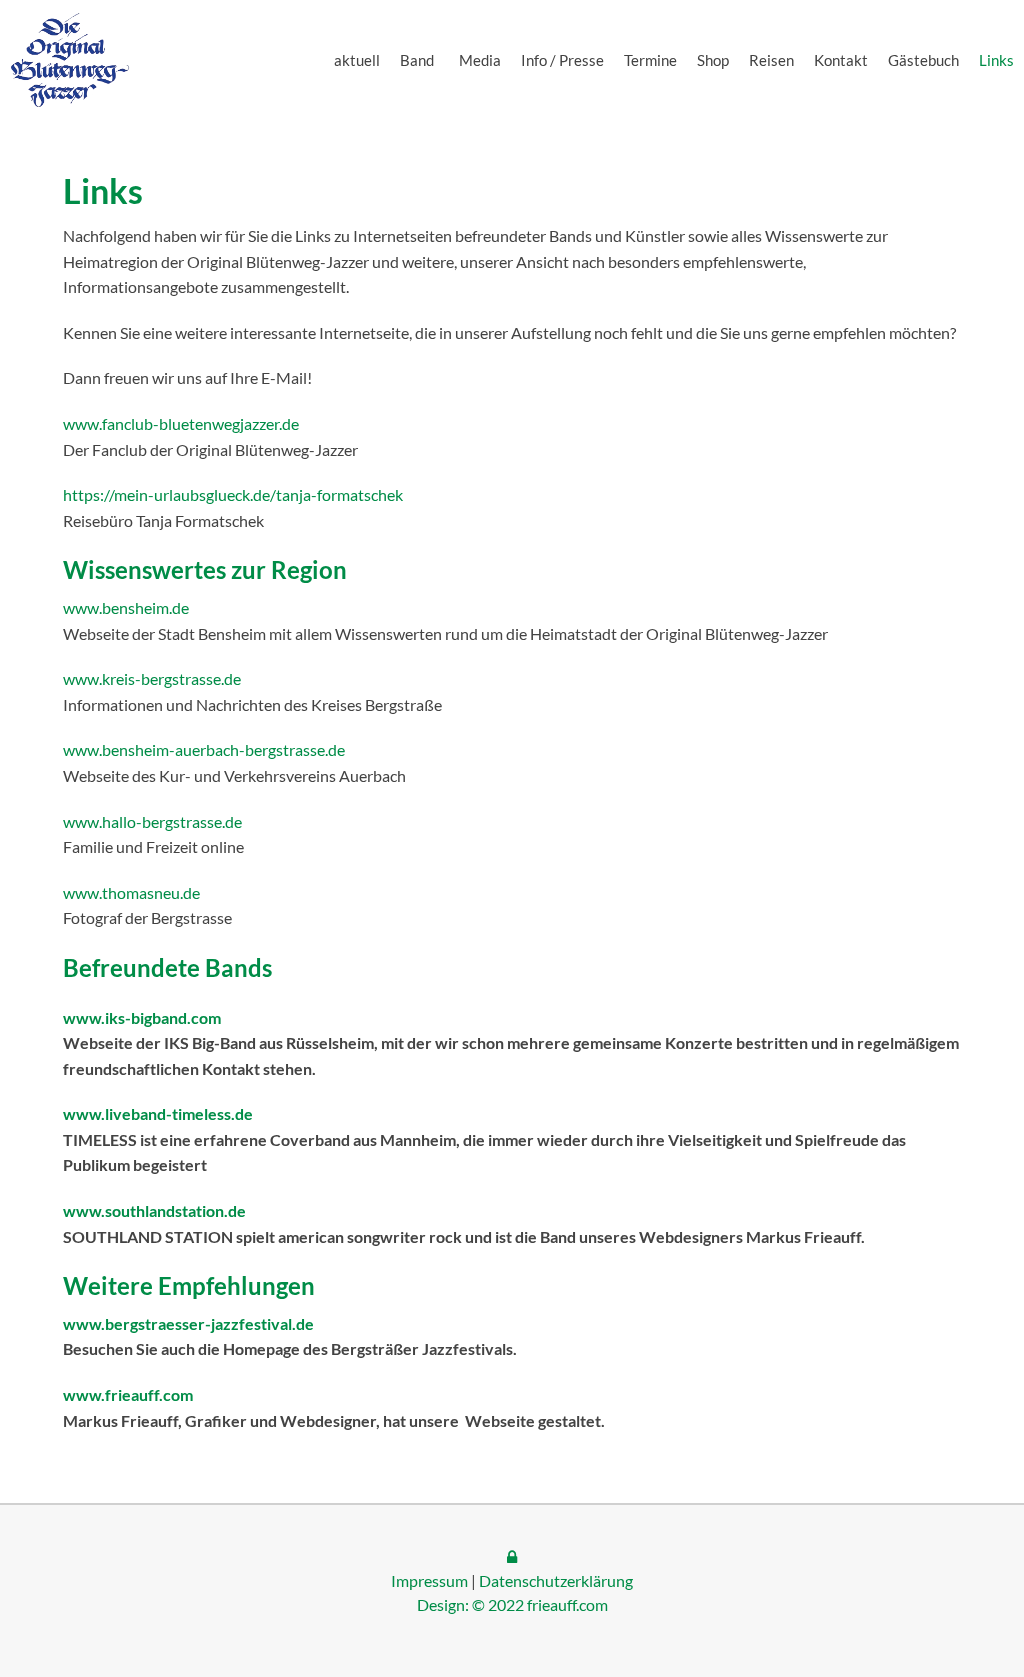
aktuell (357, 60)
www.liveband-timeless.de (158, 1113)
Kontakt (841, 60)
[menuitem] (357, 60)
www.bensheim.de (126, 607)
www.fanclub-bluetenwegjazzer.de (181, 423)
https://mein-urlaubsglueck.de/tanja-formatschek (233, 494)
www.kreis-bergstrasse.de (152, 678)
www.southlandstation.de (154, 1210)
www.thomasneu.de (131, 892)
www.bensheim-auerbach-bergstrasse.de (204, 749)
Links (996, 60)
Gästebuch (923, 60)
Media (480, 60)
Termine (650, 60)
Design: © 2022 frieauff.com (512, 1604)
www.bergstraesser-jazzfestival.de (188, 1323)
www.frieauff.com (128, 1394)
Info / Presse (562, 60)
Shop (713, 60)
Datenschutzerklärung (556, 1580)
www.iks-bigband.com (142, 1017)
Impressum (429, 1580)
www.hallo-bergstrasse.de (152, 821)
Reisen (771, 60)
